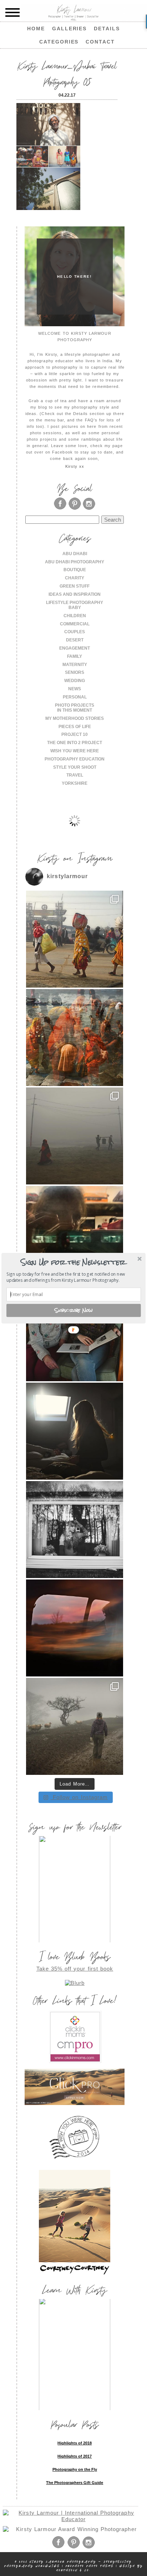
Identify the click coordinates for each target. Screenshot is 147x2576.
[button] (73, 1262)
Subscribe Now (74, 1310)
